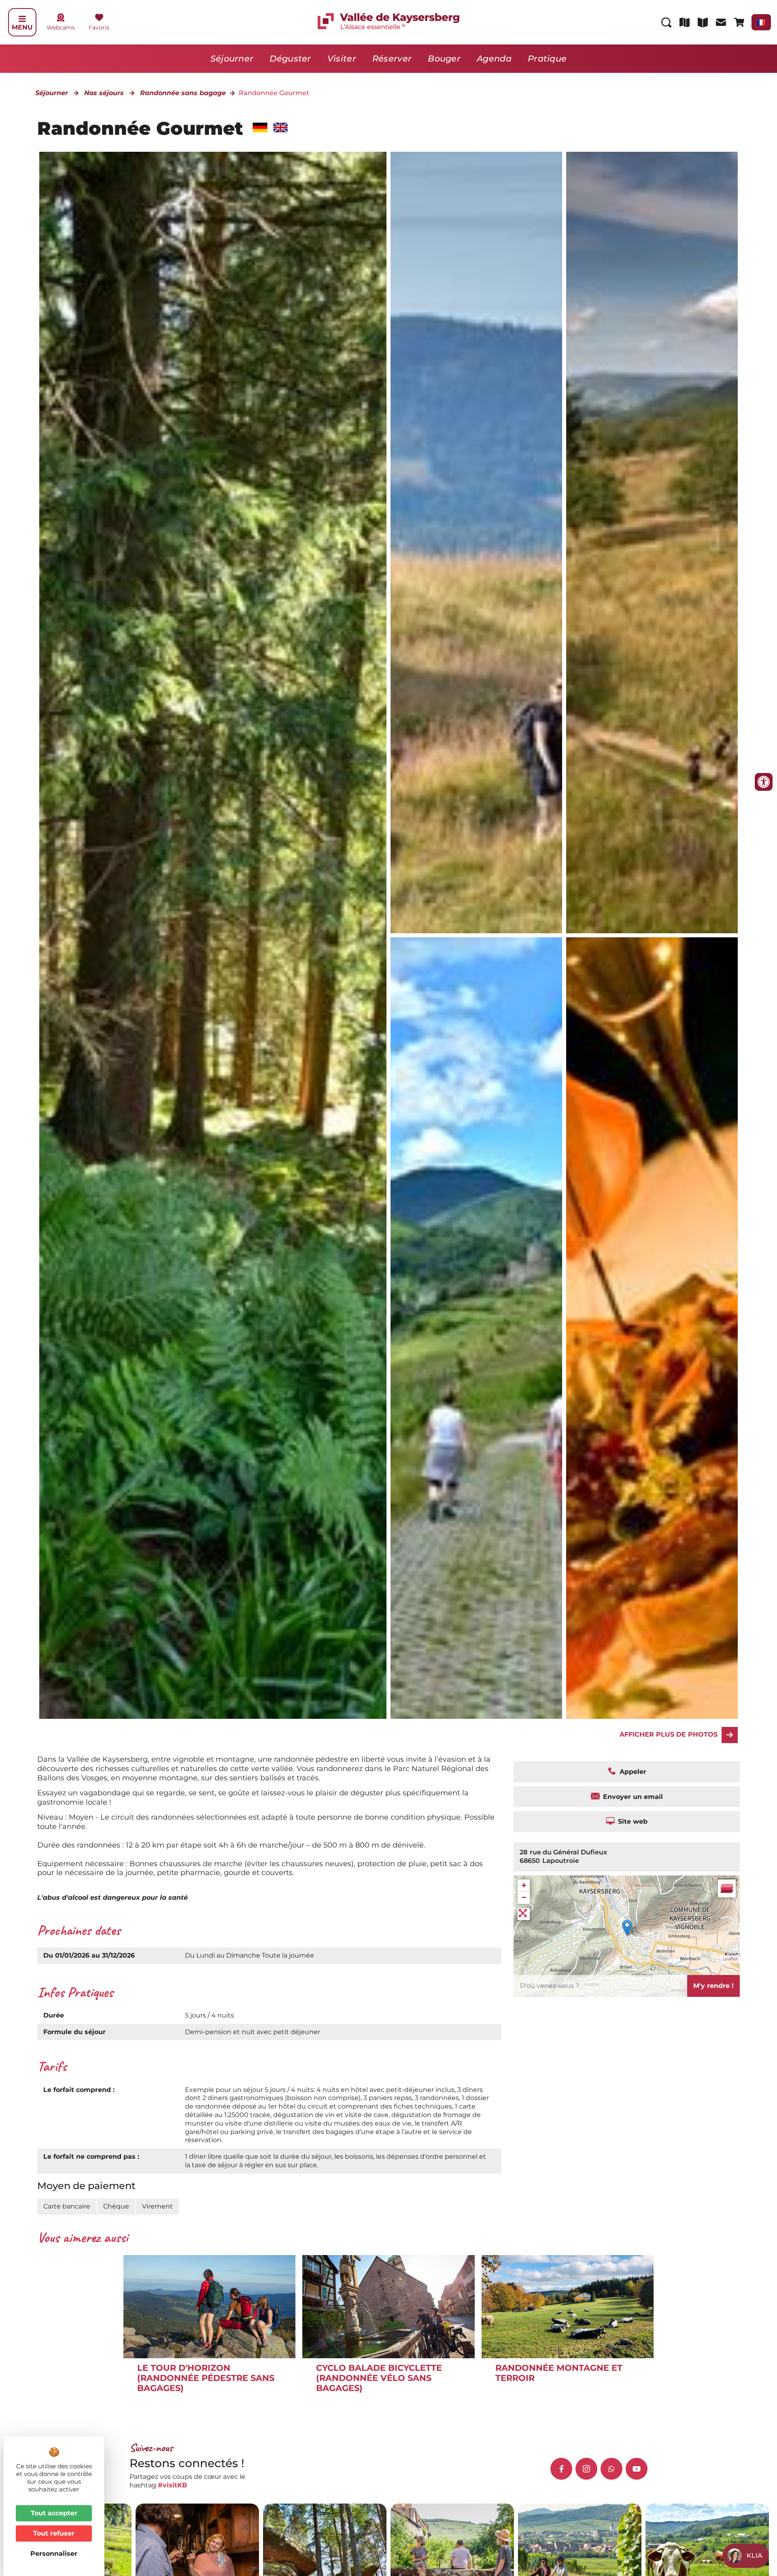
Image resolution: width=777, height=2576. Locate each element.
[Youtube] (637, 2469)
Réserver (392, 58)
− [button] (524, 1897)
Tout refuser (54, 2533)
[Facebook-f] (561, 2469)
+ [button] (524, 1885)
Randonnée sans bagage (183, 93)
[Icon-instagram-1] (586, 2469)
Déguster (290, 58)
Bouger (444, 58)
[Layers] (727, 1888)
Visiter (342, 58)
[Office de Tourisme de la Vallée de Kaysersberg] (476, 543)
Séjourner (232, 58)
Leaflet (730, 1959)
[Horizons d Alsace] (652, 1328)
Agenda (494, 58)
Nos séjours (104, 93)
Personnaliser (54, 2554)
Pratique (547, 58)
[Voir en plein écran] (524, 1914)
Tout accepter (54, 2513)
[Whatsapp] (611, 2469)
